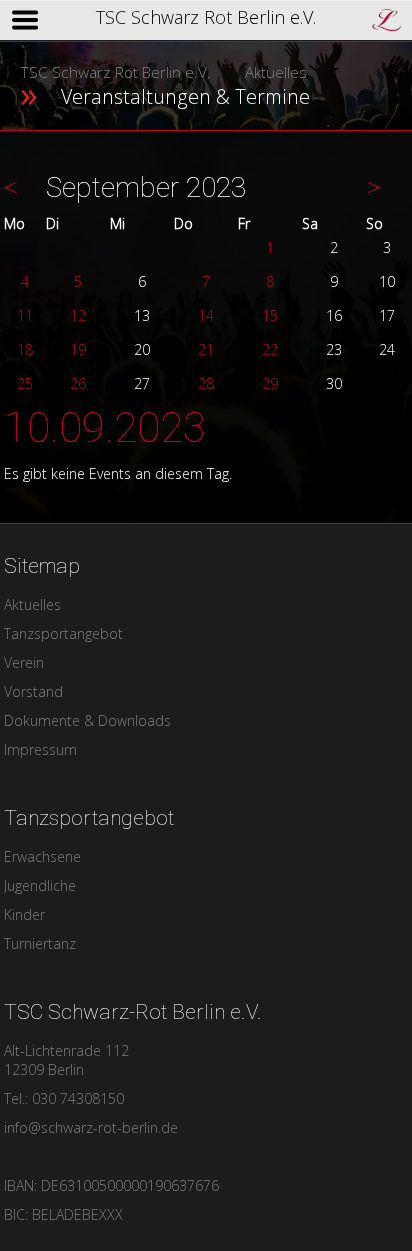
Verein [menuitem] (24, 662)
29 (270, 383)
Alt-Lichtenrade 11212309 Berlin (66, 1060)
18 (25, 349)
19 (78, 349)
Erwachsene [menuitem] (42, 856)
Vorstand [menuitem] (33, 691)
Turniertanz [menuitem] (40, 943)
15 (270, 315)
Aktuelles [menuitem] (32, 604)
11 (25, 315)
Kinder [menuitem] (24, 914)
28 (206, 383)
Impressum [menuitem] (40, 749)
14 (206, 315)
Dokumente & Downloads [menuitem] (87, 720)
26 (78, 383)
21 (206, 349)
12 (78, 315)
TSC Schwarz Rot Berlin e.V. (115, 72)
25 (25, 383)
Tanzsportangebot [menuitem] (63, 633)
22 (270, 349)
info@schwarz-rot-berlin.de (91, 1127)
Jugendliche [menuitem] (40, 885)
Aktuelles (276, 72)
